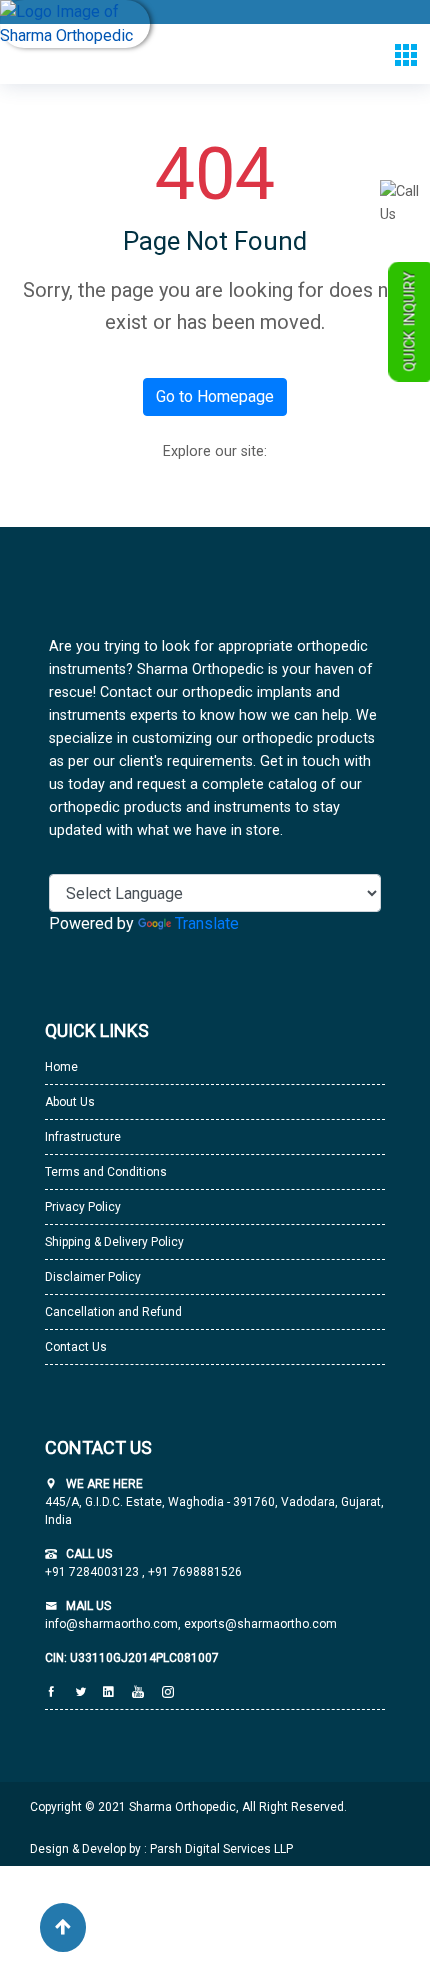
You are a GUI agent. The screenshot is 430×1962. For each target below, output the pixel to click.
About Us (70, 1102)
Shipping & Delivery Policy (114, 1242)
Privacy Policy (83, 1207)
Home (61, 1067)
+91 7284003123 (93, 1572)
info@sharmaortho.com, (113, 1624)
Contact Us (76, 1347)
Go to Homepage (215, 396)
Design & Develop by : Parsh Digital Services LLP (161, 1849)
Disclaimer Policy (93, 1277)
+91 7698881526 (193, 1572)
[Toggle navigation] (405, 54)
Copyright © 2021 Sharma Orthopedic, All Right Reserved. (188, 1807)
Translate (207, 923)
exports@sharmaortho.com (260, 1624)
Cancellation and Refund (113, 1312)
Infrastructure (83, 1137)
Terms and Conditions (106, 1172)
